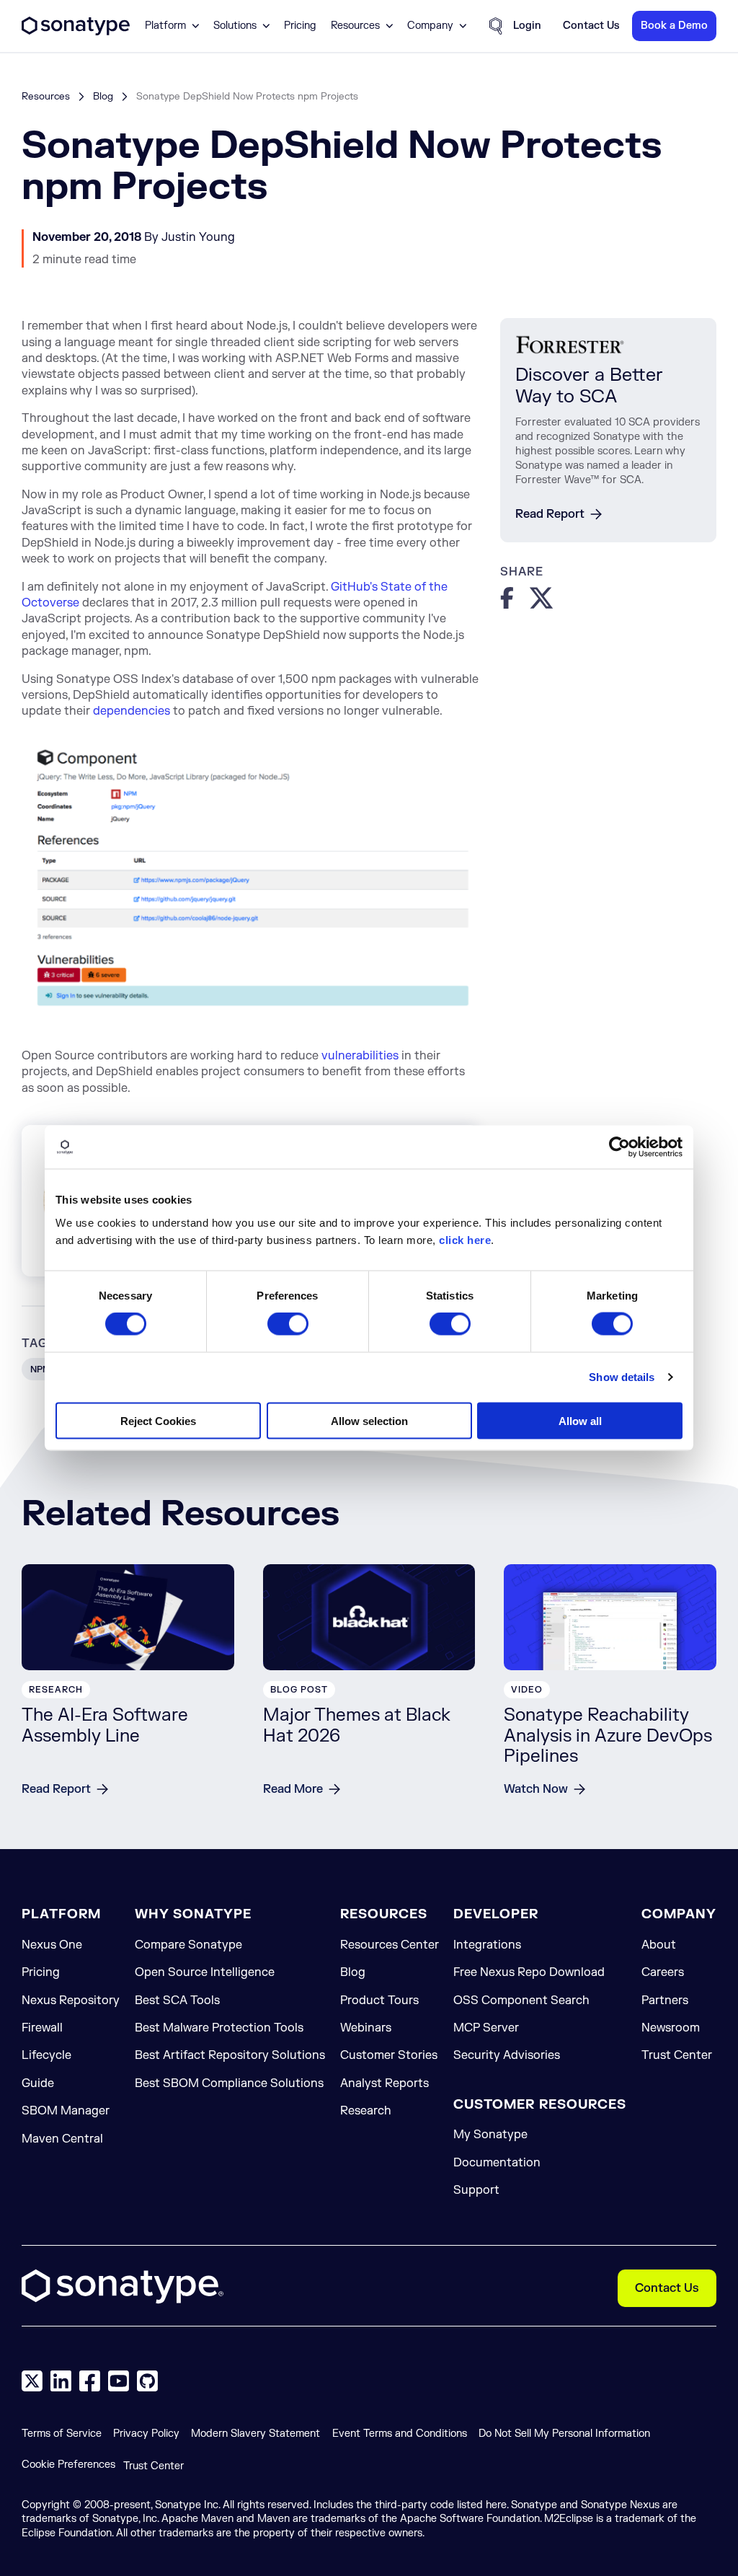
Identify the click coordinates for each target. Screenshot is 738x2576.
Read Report (550, 514)
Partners (665, 2001)
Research (366, 2111)
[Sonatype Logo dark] (76, 32)
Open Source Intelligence (205, 1972)
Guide (38, 2083)
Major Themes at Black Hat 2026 (357, 1726)
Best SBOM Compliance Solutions (229, 2083)
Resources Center (390, 1945)
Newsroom (671, 2028)
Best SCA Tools (177, 2001)
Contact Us (667, 2288)
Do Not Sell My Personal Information (564, 2434)
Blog (103, 96)
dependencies (132, 711)
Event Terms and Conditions (400, 2434)
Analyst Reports (384, 2083)
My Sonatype (490, 2135)
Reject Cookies (158, 1420)
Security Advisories (507, 2055)
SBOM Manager (66, 2111)
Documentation (497, 2163)
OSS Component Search (521, 2001)
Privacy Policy (146, 2434)
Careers (663, 1972)
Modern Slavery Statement (255, 2434)
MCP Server (486, 2028)
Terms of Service (62, 2434)
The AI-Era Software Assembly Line (105, 1726)
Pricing (300, 26)
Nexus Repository (71, 2001)
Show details (622, 1377)
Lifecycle (46, 2055)
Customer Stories (389, 2055)
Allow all (580, 1420)
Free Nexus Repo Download (529, 1972)
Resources (46, 96)
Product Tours (379, 2001)
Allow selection (369, 1420)
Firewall (42, 2028)
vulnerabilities (360, 1056)
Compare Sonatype (188, 1945)
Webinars (366, 2028)
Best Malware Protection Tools (219, 2028)
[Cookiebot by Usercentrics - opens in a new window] (619, 1147)
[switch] (288, 1324)
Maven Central (62, 2139)
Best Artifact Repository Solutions (230, 2055)
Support (476, 2190)
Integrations (487, 1945)
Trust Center (677, 2055)
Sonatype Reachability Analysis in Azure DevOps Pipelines (608, 1736)
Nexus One (52, 1945)
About (659, 1945)
